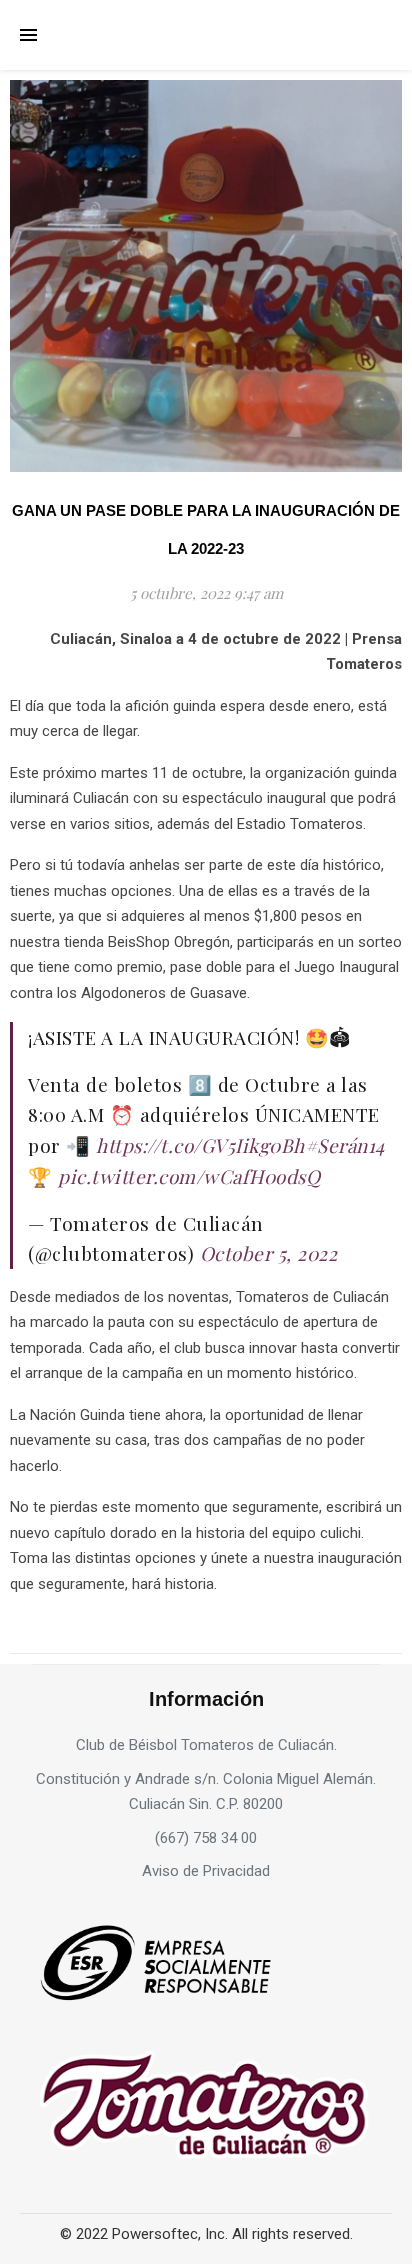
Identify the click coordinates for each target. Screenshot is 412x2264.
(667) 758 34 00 (206, 1838)
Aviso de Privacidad (206, 1871)
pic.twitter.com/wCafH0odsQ (189, 1176)
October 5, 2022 (269, 1253)
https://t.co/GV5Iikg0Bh (200, 1145)
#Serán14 (345, 1145)
